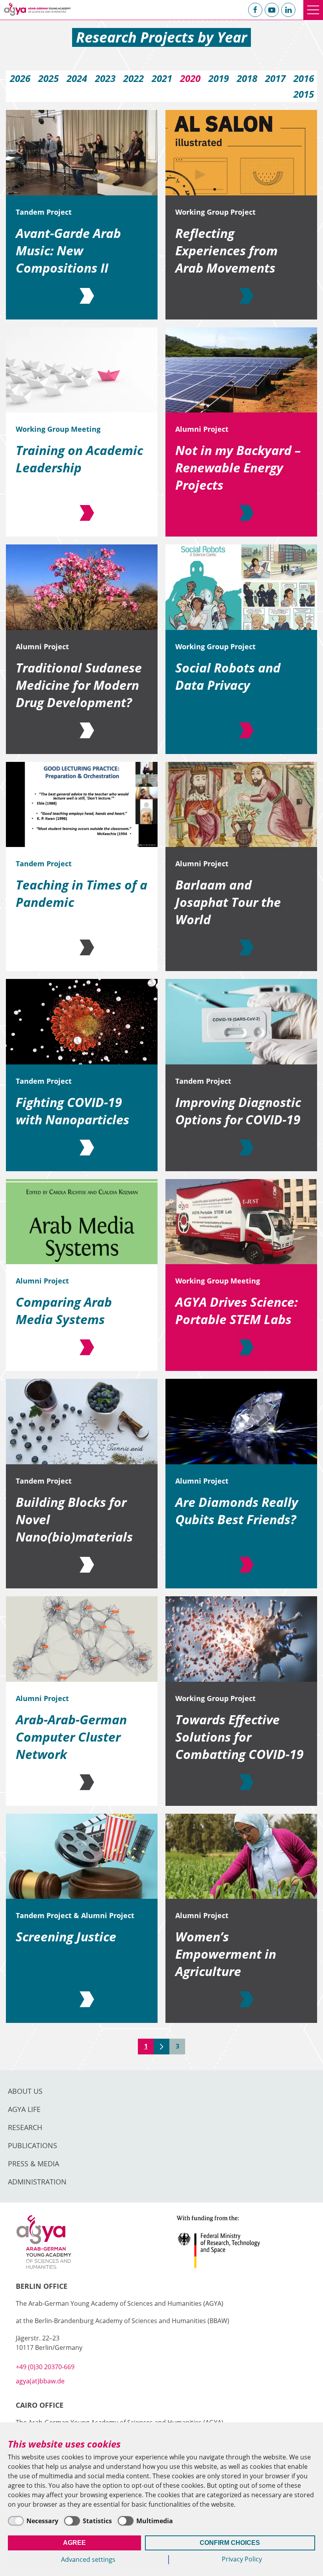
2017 (275, 78)
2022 (134, 78)
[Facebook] (255, 10)
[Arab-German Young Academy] (37, 9)
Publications (32, 2145)
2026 (20, 78)
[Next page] (161, 2047)
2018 (247, 78)
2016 (304, 78)
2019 (219, 78)
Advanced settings (88, 2559)
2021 (162, 78)
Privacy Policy (242, 2559)
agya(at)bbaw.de (40, 2381)
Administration (37, 2182)
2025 (48, 78)
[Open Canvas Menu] (313, 10)
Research (25, 2127)
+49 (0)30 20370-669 (45, 2367)
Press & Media (33, 2164)
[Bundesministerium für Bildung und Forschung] (242, 2242)
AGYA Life (24, 2109)
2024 (77, 78)
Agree (74, 2543)
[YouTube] (272, 10)
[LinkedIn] (288, 10)
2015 (304, 94)
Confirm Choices (230, 2543)
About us (25, 2091)
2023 (105, 78)
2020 (190, 78)
